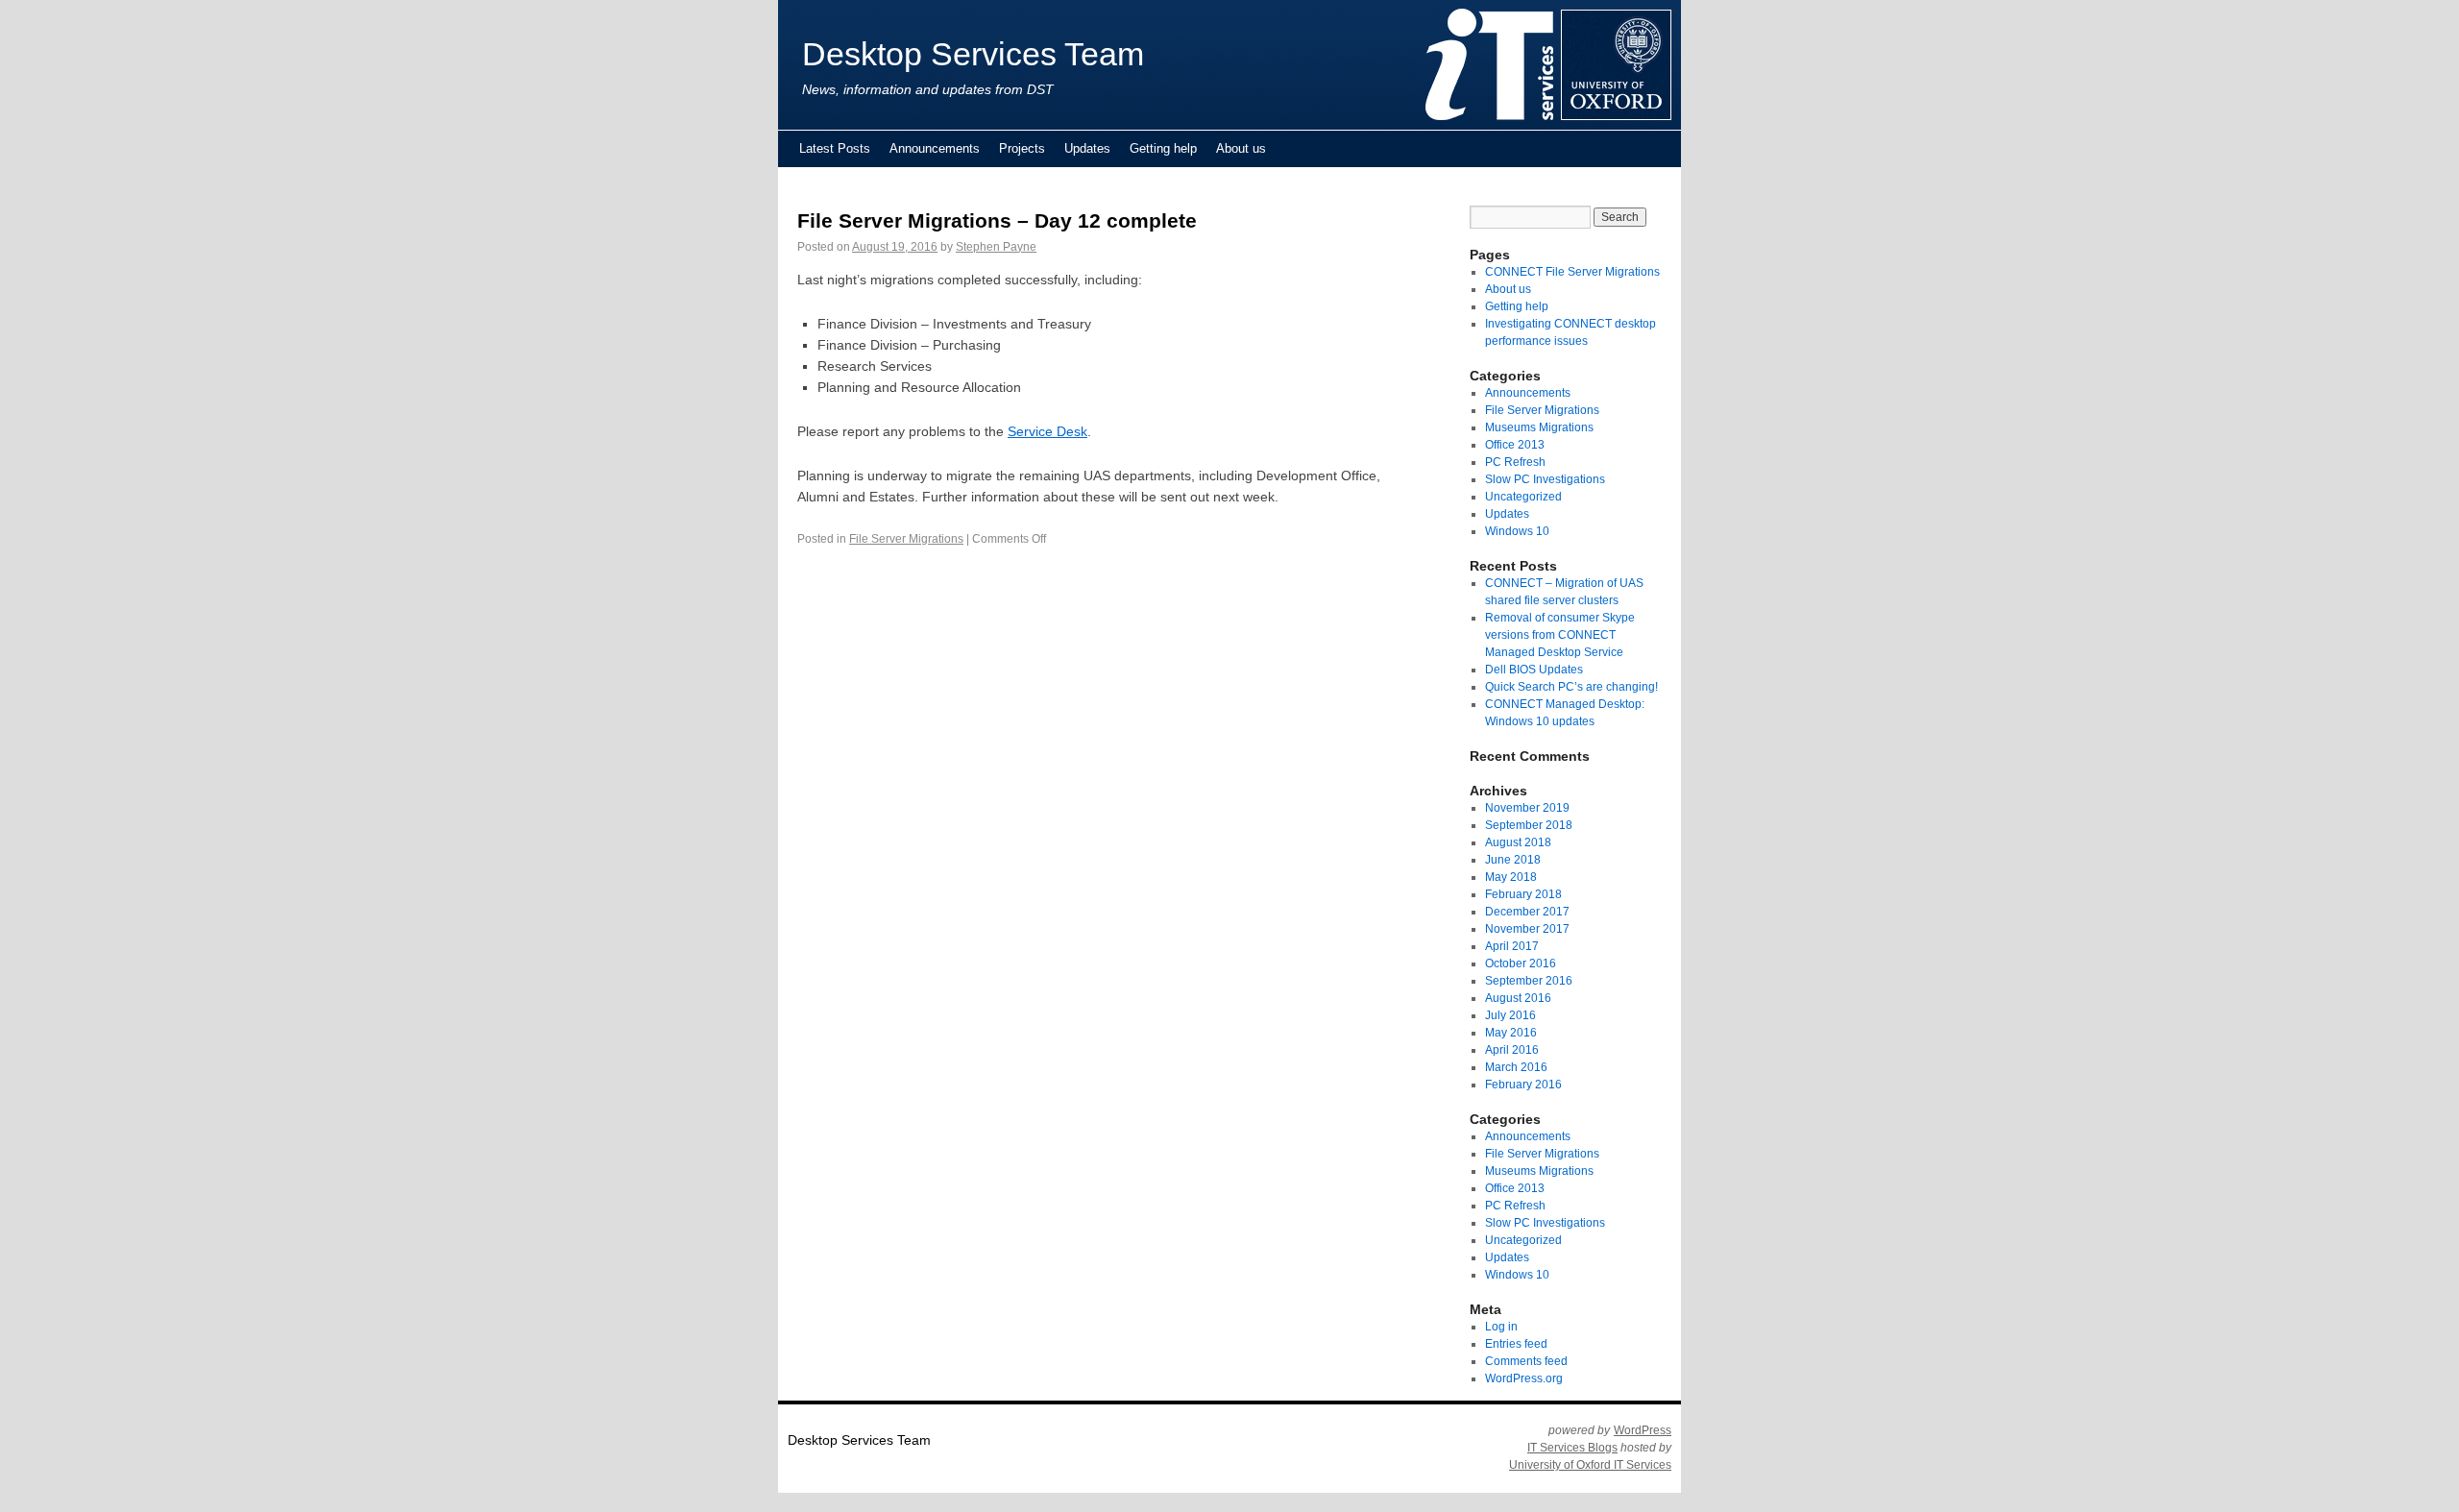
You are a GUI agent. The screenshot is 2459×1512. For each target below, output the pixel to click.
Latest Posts (835, 148)
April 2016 (1512, 1050)
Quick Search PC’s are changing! (1571, 687)
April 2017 (1512, 946)
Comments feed (1526, 1361)
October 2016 (1521, 963)
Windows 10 (1517, 531)
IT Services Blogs (1572, 1448)
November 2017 (1527, 929)
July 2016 (1510, 1015)
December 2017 (1527, 912)
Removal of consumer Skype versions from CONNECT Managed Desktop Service (1560, 635)
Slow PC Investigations (1545, 479)
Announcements (935, 148)
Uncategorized (1523, 497)
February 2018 (1523, 894)
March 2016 (1516, 1067)
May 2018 (1511, 877)
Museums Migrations (1539, 427)
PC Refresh (1515, 462)
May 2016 (1511, 1033)
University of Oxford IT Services (1590, 1465)
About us (1241, 148)
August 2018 (1518, 842)
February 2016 (1523, 1085)
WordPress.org (1524, 1378)
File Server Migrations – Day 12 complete (997, 220)
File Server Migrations (906, 539)
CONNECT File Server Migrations (1572, 272)
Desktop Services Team (973, 54)
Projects (1022, 148)
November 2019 (1527, 808)
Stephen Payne (996, 247)
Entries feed (1516, 1344)
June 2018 (1513, 860)
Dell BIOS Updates (1534, 670)
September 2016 (1529, 981)
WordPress (1643, 1430)
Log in (1501, 1327)
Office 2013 (1515, 445)
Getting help (1163, 148)
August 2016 (1518, 998)
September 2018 (1529, 825)
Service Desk (1047, 431)
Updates (1087, 148)
